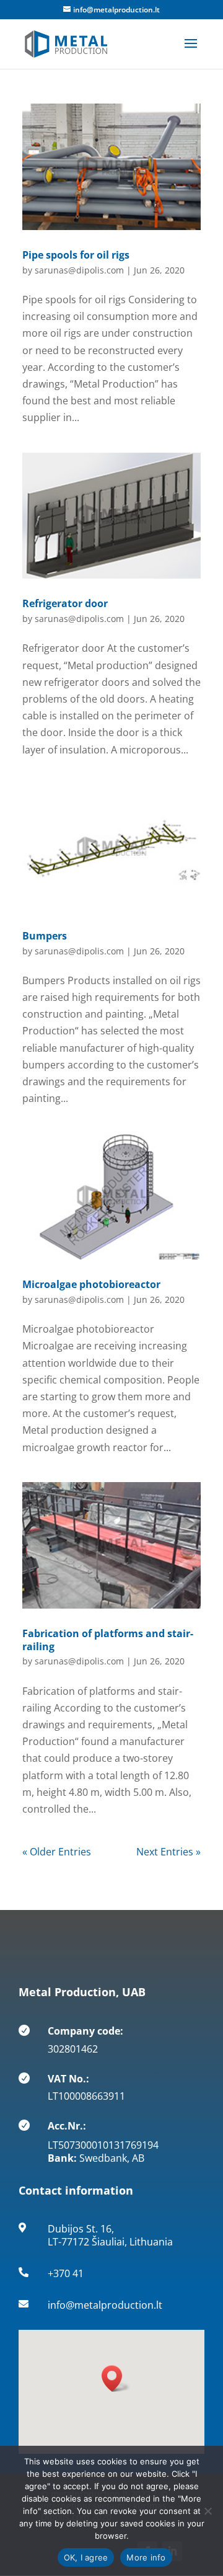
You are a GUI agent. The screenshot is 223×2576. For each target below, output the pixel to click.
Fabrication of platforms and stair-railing (108, 1640)
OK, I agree (86, 2557)
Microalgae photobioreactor (91, 1284)
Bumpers (45, 936)
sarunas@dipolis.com (79, 270)
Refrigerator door (65, 603)
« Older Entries (57, 1852)
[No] (208, 2511)
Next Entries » (168, 1852)
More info (146, 2557)
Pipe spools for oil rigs (76, 255)
